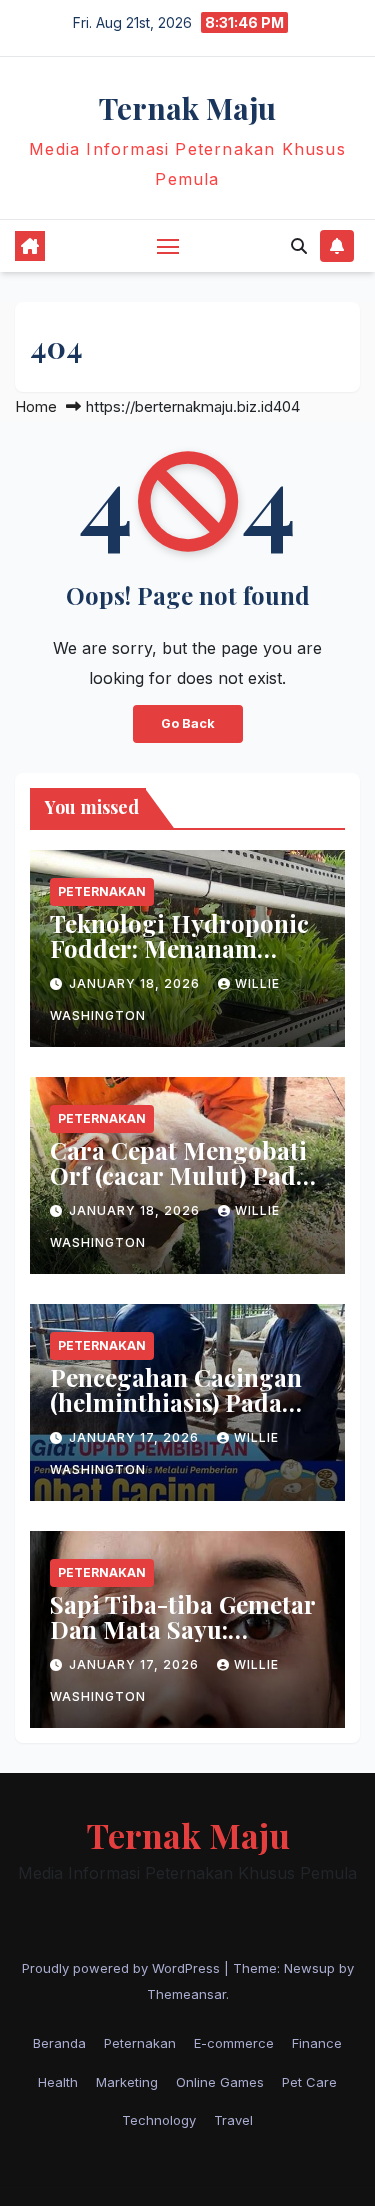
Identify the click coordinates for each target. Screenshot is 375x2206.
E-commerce (234, 2043)
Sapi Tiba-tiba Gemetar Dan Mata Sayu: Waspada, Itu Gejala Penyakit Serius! (182, 1641)
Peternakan (102, 891)
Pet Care (309, 2082)
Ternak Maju (187, 108)
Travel (233, 2120)
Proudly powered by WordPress (123, 1968)
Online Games (220, 2082)
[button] (299, 246)
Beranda (59, 2043)
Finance (317, 2043)
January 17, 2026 (136, 1437)
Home (36, 406)
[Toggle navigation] (168, 246)
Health (58, 2082)
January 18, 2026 (136, 983)
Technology (159, 2120)
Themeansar (186, 1994)
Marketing (127, 2082)
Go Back (188, 723)
